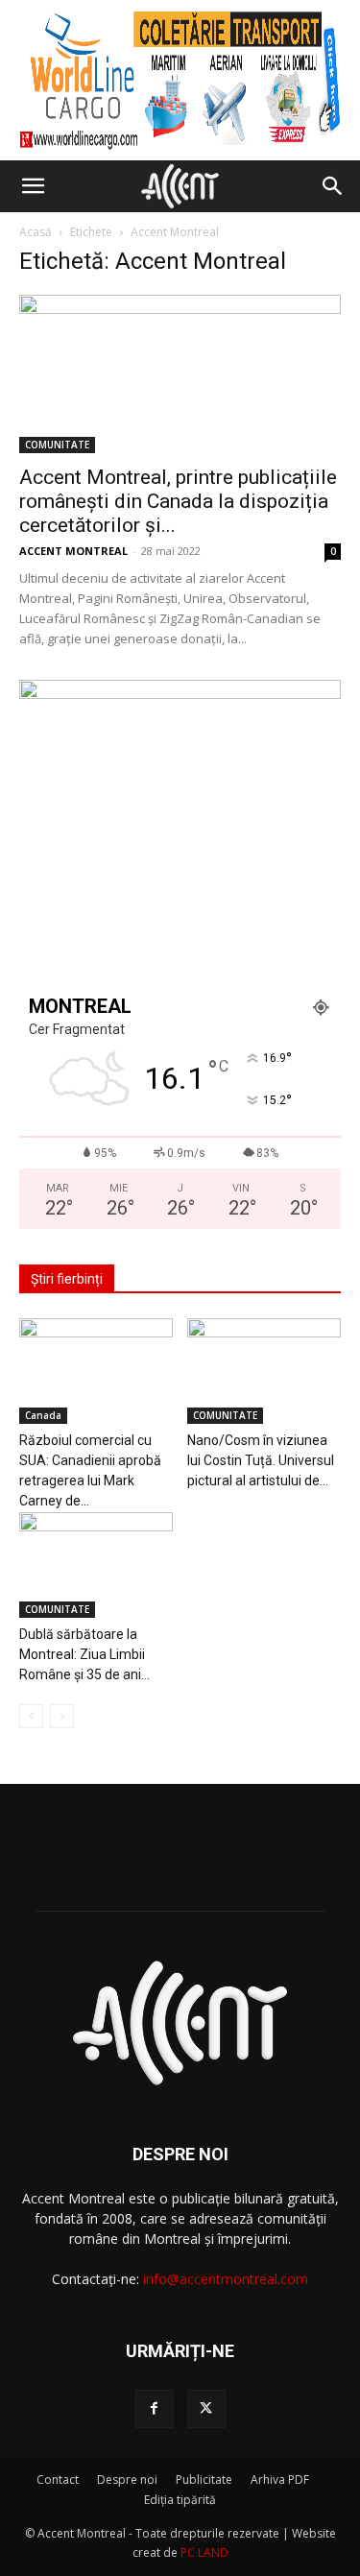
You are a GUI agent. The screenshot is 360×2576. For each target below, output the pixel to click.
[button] (33, 186)
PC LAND (204, 2552)
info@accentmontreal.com (226, 2279)
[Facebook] (155, 2409)
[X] (206, 2409)
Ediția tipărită (180, 2500)
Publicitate (204, 2480)
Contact (58, 2480)
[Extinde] (316, 705)
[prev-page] (31, 1716)
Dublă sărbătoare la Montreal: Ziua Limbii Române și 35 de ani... (84, 1654)
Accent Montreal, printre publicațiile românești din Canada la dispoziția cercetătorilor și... (178, 501)
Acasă (36, 232)
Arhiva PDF (280, 2480)
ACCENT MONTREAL (73, 551)
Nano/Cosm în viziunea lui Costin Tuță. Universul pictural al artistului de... (261, 1460)
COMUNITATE (57, 445)
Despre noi (127, 2480)
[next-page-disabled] (62, 1716)
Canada (43, 1415)
